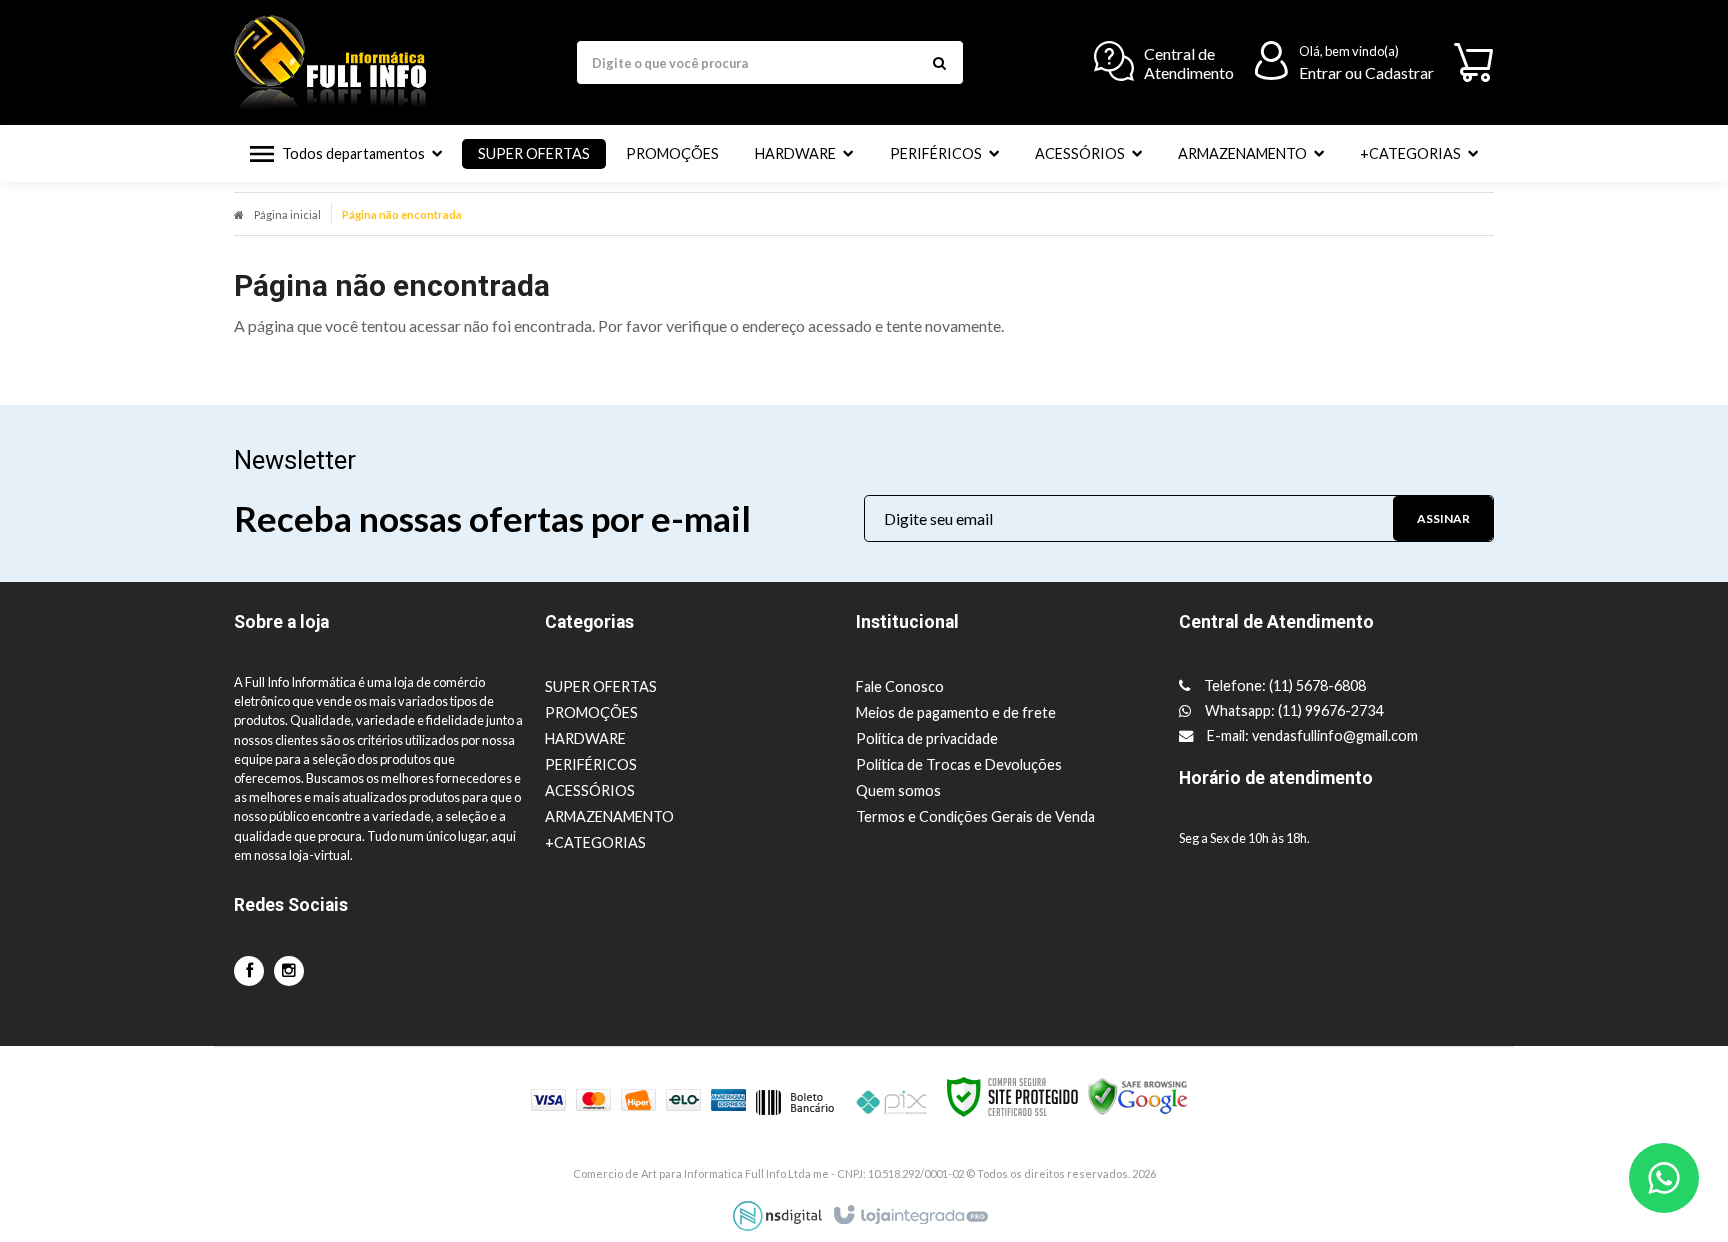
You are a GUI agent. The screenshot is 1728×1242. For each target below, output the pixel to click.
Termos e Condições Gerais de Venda (975, 816)
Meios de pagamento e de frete (956, 712)
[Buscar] (939, 62)
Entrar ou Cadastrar (1366, 72)
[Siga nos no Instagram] (289, 970)
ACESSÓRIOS (590, 790)
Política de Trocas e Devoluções (959, 764)
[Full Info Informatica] (339, 62)
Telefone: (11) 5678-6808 (1283, 685)
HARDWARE (585, 738)
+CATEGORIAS (595, 842)
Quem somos (898, 790)
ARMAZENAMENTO (609, 816)
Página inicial (287, 214)
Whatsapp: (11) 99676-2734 (1292, 710)
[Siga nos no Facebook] (249, 970)
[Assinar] (1443, 518)
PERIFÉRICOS (591, 764)
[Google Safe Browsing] (1138, 1094)
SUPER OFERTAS (601, 686)
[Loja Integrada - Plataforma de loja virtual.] (909, 1216)
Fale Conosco (900, 686)
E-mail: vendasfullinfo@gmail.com (1311, 735)
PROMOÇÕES (591, 712)
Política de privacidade (927, 738)
